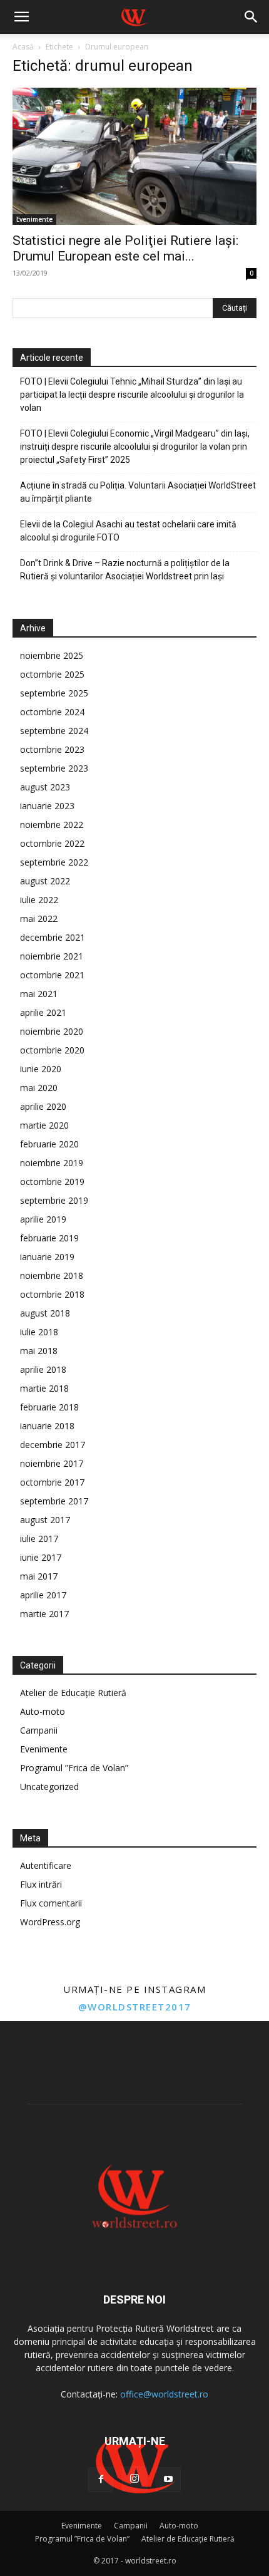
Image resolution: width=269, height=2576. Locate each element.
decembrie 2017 (53, 1445)
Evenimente (34, 219)
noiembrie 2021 (52, 956)
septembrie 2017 (54, 1501)
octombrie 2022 (52, 843)
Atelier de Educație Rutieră (73, 1693)
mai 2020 (39, 1088)
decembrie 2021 (53, 937)
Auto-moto (43, 1711)
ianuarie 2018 (47, 1426)
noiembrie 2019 (52, 1163)
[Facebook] (101, 2480)
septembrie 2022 (54, 862)
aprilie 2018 (43, 1369)
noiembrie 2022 (52, 825)
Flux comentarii (51, 1903)
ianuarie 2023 (47, 806)
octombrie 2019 (52, 1182)
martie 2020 (44, 1125)
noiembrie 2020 (52, 1031)
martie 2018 (44, 1388)
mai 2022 (39, 918)
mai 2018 (39, 1351)
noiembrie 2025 (52, 655)
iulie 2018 (39, 1332)
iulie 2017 (39, 1539)
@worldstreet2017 (135, 2007)
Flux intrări (41, 1884)
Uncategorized (49, 1787)
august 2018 (45, 1313)
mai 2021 (39, 994)
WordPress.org (50, 1922)
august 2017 (45, 1520)
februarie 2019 (49, 1238)
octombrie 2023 (52, 749)
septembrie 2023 (54, 768)
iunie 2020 (41, 1069)
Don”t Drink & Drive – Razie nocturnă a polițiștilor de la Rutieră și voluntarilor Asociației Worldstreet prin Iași (125, 570)
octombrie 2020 (52, 1050)
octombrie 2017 (52, 1482)
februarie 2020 (49, 1144)
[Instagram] (134, 2479)
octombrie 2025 (52, 674)
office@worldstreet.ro (164, 2394)
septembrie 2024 (54, 731)
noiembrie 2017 (52, 1463)
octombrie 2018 (52, 1294)
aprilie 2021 (43, 1012)
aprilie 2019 (43, 1219)
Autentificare (46, 1865)
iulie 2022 (39, 900)
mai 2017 (39, 1576)
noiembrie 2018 (52, 1275)
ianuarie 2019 (47, 1257)
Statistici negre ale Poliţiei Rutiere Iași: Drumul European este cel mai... (125, 248)
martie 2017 (44, 1614)
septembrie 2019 (54, 1200)
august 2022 (45, 881)
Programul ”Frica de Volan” (74, 1768)
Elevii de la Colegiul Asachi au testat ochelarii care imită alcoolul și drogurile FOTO (128, 531)
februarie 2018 (49, 1407)
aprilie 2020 (43, 1106)
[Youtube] (168, 2480)
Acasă (23, 47)
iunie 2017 (41, 1557)
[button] (21, 17)
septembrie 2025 (54, 693)
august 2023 (45, 787)
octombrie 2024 (52, 712)
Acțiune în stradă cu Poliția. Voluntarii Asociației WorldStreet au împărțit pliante (138, 492)
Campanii (39, 1730)
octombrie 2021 (52, 975)
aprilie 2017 (43, 1595)
